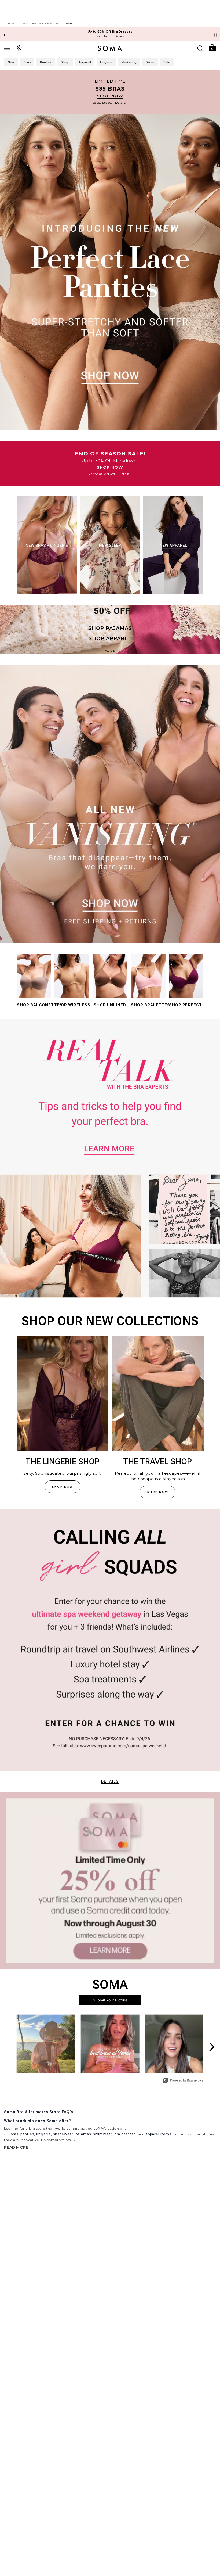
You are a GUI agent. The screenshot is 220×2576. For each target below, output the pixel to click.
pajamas (83, 2134)
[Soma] (110, 48)
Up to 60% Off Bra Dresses (110, 31)
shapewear (63, 2134)
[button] (212, 47)
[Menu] (7, 48)
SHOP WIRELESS (73, 1005)
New (11, 62)
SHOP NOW (110, 96)
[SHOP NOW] (110, 92)
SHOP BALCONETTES (40, 1005)
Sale (167, 62)
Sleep (65, 62)
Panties (46, 62)
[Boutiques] (19, 48)
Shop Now (103, 36)
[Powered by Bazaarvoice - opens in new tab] (183, 2081)
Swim (150, 62)
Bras (27, 62)
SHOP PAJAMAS (110, 628)
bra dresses (125, 2134)
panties (27, 2134)
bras (14, 2134)
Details (110, 1781)
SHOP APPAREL (110, 638)
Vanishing (129, 62)
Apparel (85, 62)
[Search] (200, 48)
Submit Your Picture (110, 2000)
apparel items (158, 2134)
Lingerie (106, 62)
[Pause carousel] (215, 35)
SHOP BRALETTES (151, 1005)
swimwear (103, 2134)
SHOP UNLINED (110, 1005)
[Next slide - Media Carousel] (211, 2047)
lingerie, (44, 2134)
